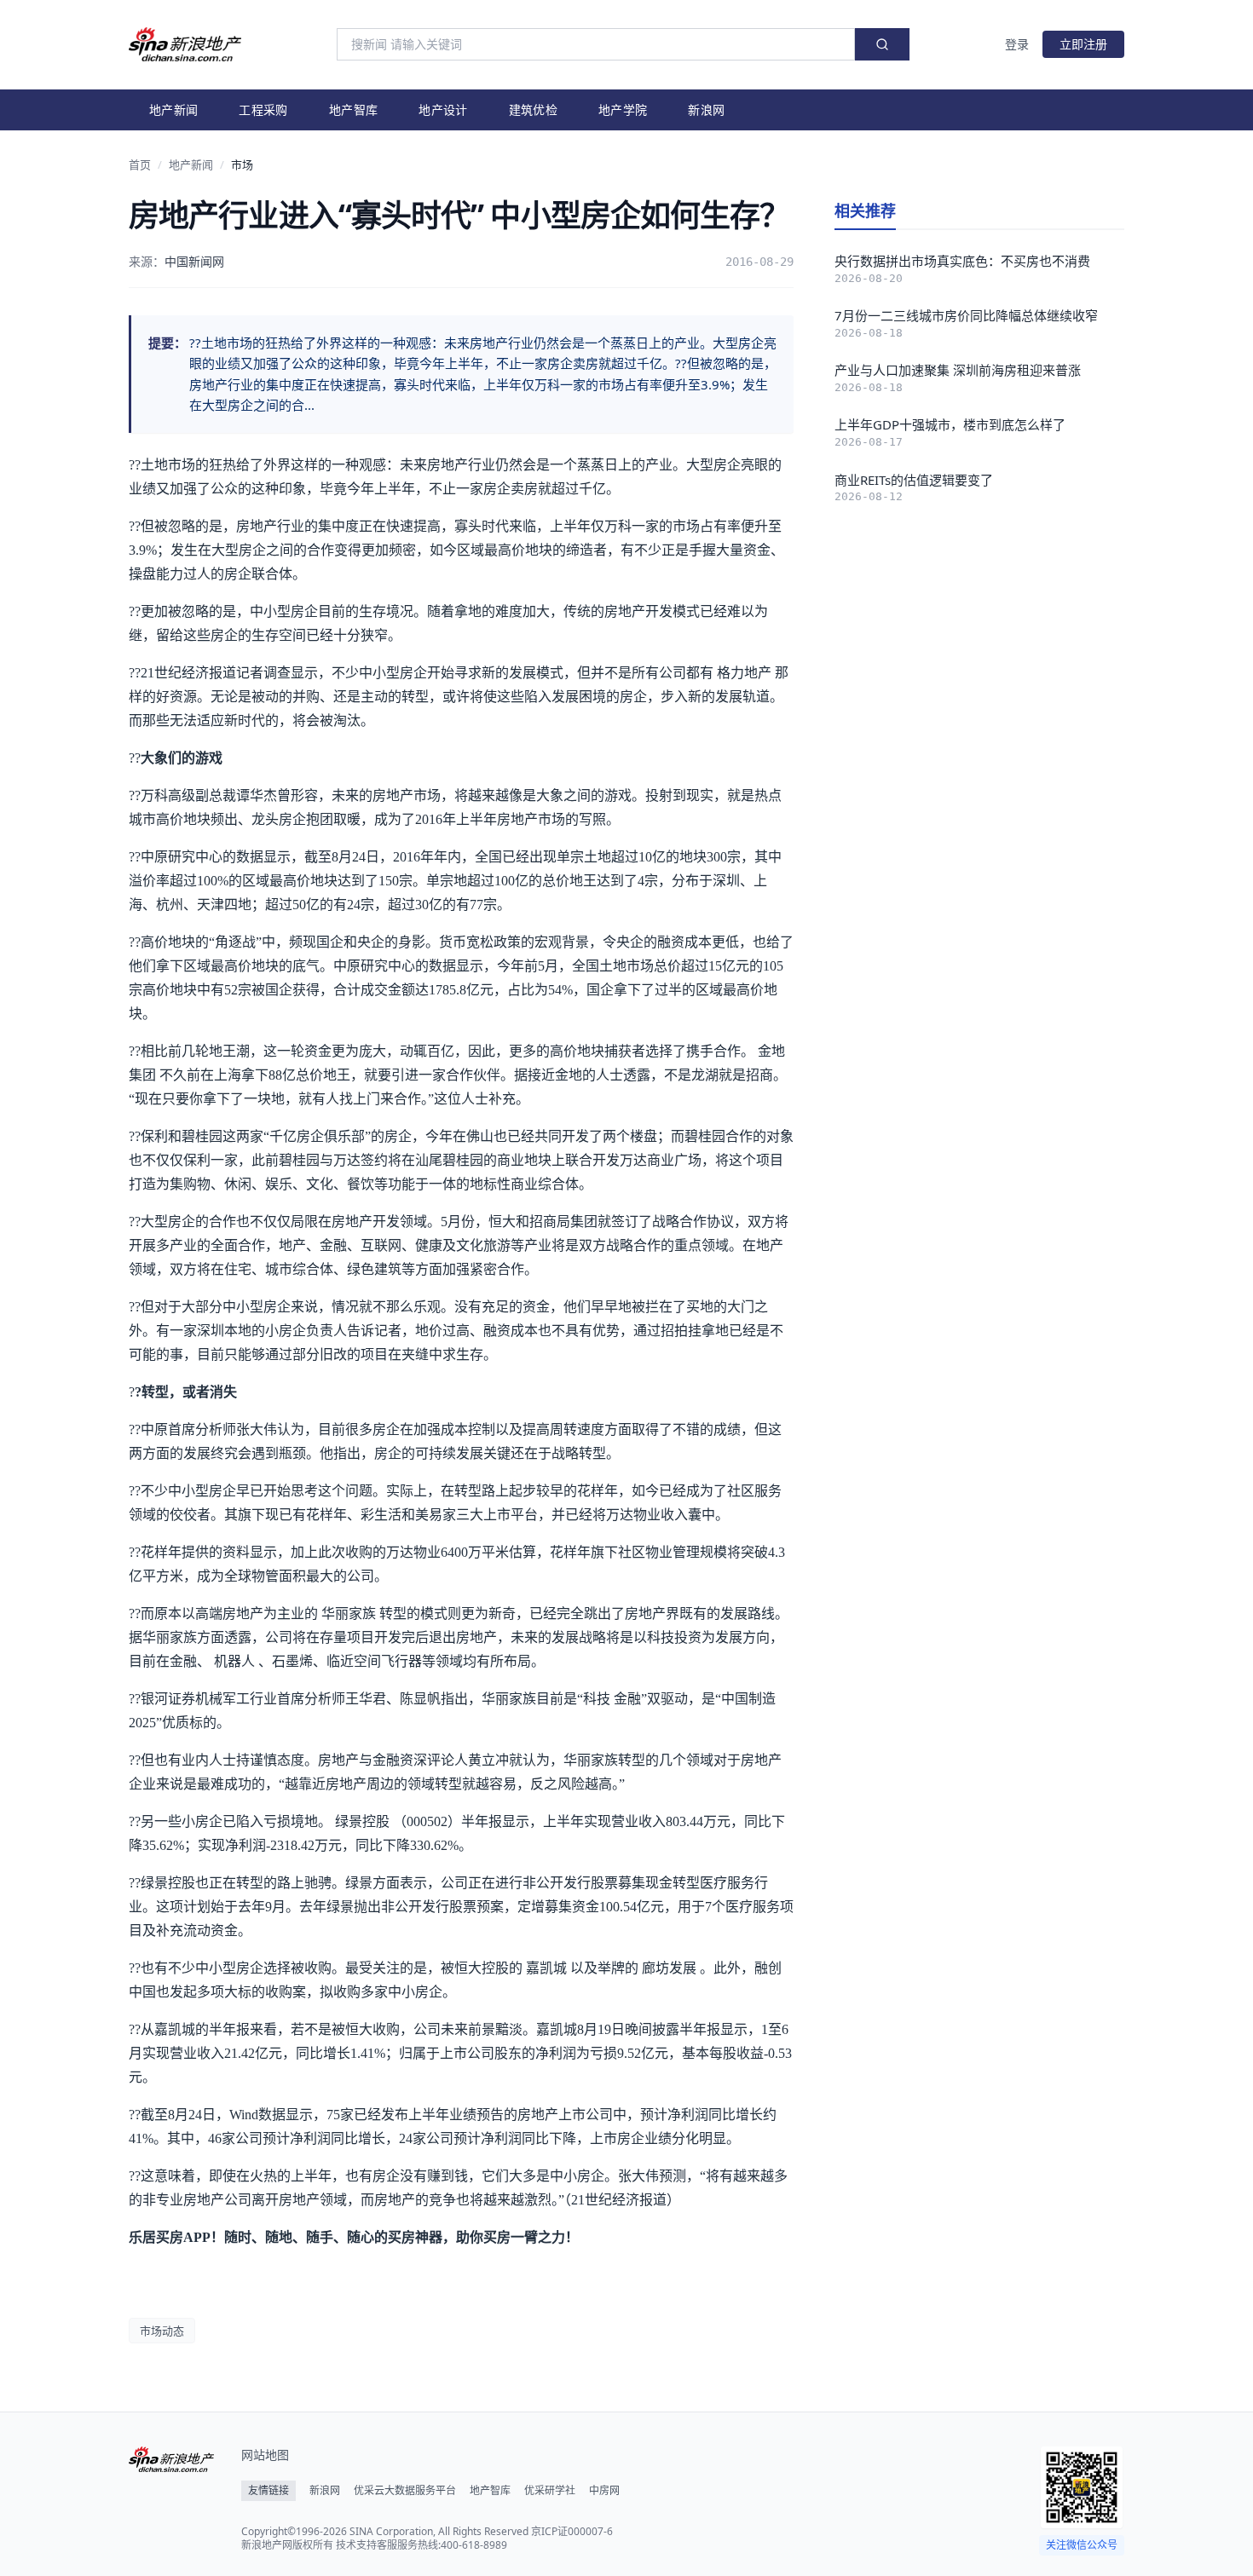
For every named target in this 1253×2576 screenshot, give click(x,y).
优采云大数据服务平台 (405, 2491)
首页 (140, 164)
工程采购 (263, 109)
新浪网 (706, 109)
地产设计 (443, 109)
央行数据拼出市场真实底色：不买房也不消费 (962, 261)
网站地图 (265, 2455)
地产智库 (353, 109)
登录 (1017, 44)
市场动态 (162, 2331)
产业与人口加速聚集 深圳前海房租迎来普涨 (958, 370)
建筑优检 (533, 109)
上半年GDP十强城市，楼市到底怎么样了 (950, 424)
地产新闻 (173, 109)
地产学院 (623, 109)
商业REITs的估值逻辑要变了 (914, 480)
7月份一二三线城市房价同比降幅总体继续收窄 (966, 315)
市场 (242, 164)
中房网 (604, 2491)
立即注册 (1083, 44)
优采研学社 (550, 2491)
